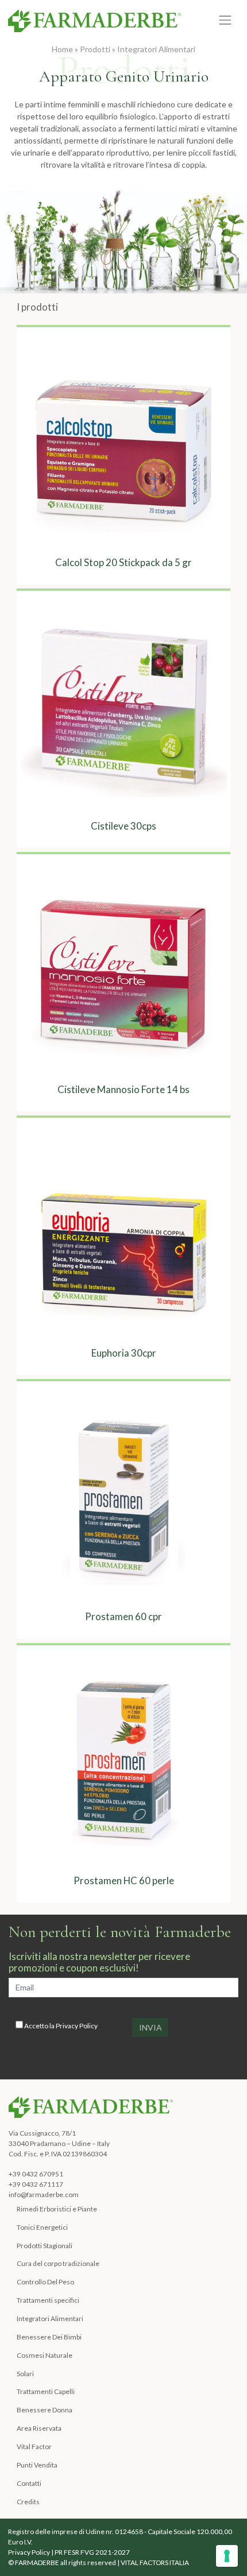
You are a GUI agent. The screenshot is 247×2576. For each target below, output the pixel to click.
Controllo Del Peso (45, 2282)
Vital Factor (34, 2447)
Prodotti (95, 49)
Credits (28, 2502)
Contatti (29, 2483)
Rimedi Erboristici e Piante (57, 2209)
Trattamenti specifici (48, 2300)
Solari (25, 2374)
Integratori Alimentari (156, 49)
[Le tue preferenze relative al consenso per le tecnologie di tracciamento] (227, 2556)
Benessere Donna (45, 2410)
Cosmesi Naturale (45, 2355)
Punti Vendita (37, 2465)
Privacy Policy (77, 2026)
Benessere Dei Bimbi (49, 2337)
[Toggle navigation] (225, 20)
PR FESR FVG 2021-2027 (92, 2552)
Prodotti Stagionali (45, 2246)
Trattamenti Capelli (46, 2391)
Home (62, 49)
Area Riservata (39, 2428)
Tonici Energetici (42, 2227)
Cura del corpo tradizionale (58, 2263)
